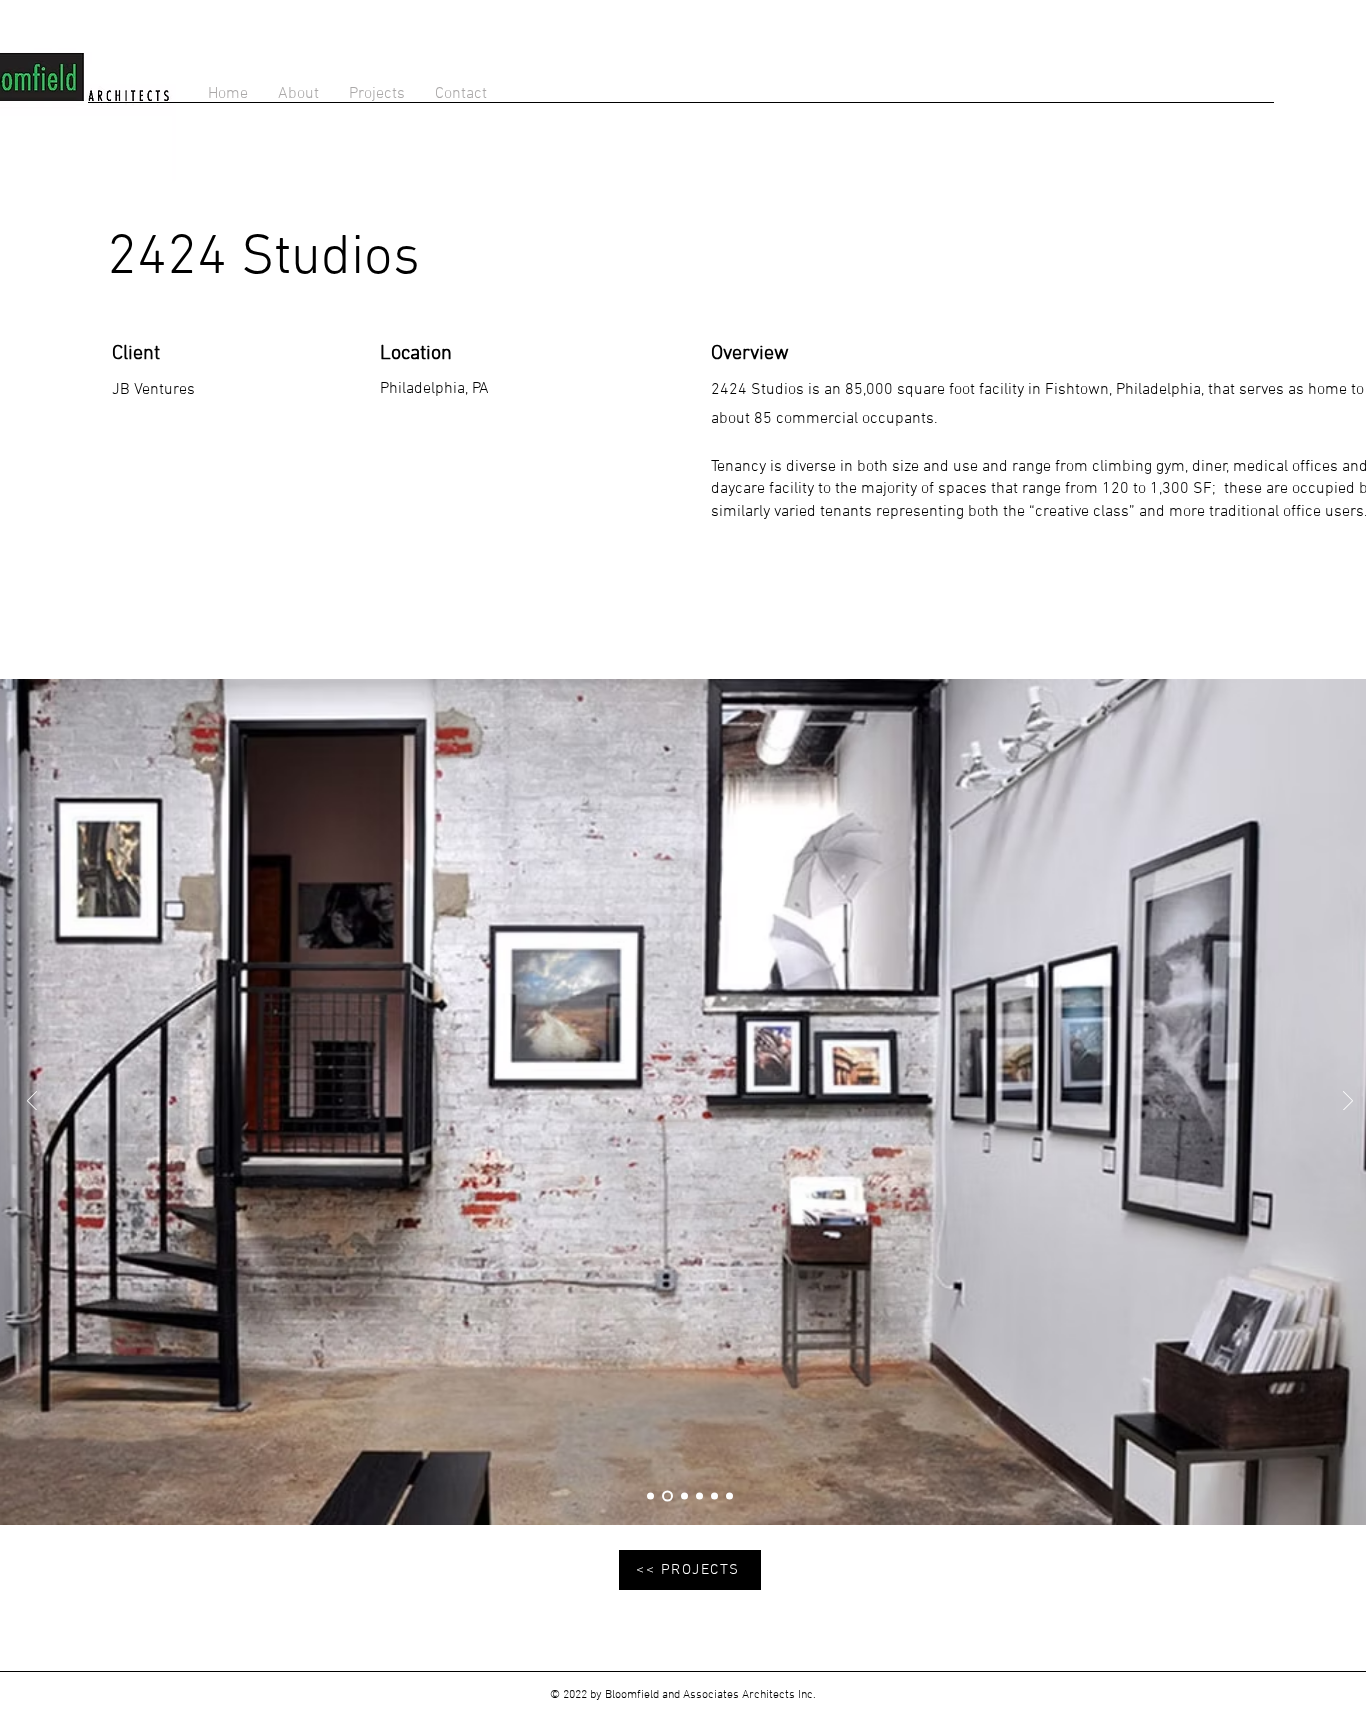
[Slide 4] (665, 1496)
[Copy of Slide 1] (699, 1496)
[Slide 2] (650, 1496)
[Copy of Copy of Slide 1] (714, 1496)
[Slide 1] (682, 1496)
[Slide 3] (729, 1496)
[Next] (1348, 1102)
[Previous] (32, 1102)
